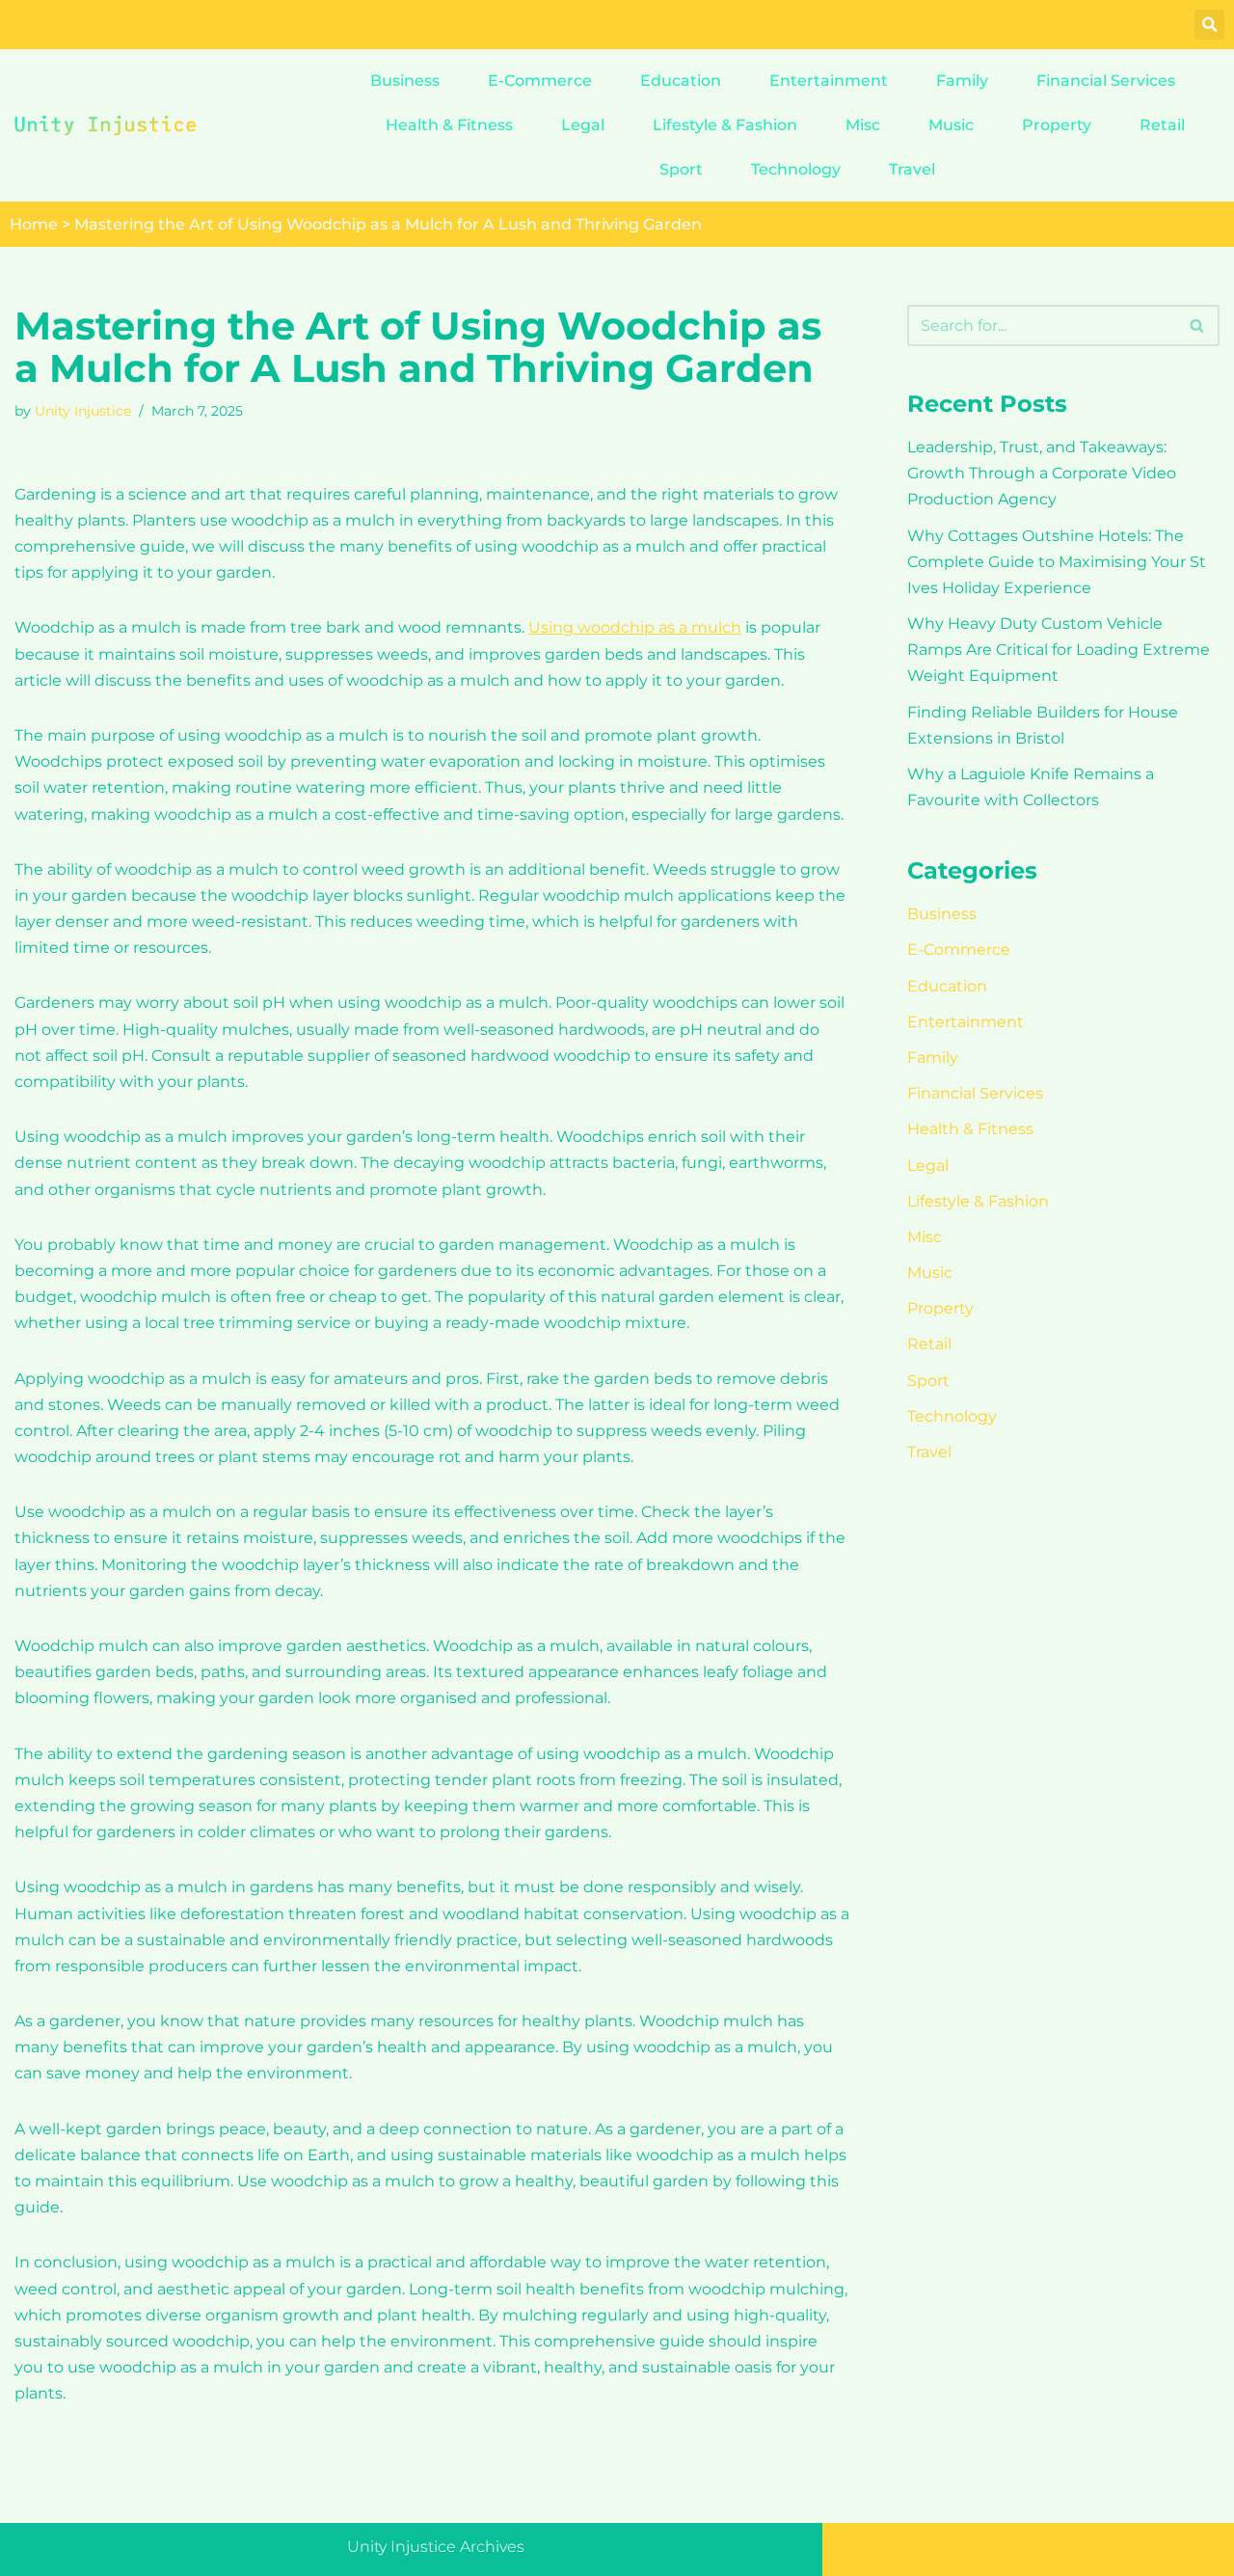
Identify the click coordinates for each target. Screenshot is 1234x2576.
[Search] (1198, 325)
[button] (1209, 25)
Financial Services (1106, 81)
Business (405, 81)
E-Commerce (540, 81)
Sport (681, 169)
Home (34, 224)
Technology (796, 169)
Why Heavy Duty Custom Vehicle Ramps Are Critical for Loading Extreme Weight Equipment (1059, 650)
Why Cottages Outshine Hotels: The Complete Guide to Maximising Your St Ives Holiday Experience (1057, 562)
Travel (912, 169)
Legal (583, 125)
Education (681, 81)
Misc (863, 125)
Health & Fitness (449, 125)
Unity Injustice (83, 411)
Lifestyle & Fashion (725, 125)
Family (962, 81)
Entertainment (829, 81)
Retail (1162, 125)
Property (1057, 125)
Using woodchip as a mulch (635, 627)
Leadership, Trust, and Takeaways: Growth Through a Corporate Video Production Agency (1042, 473)
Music (951, 125)
